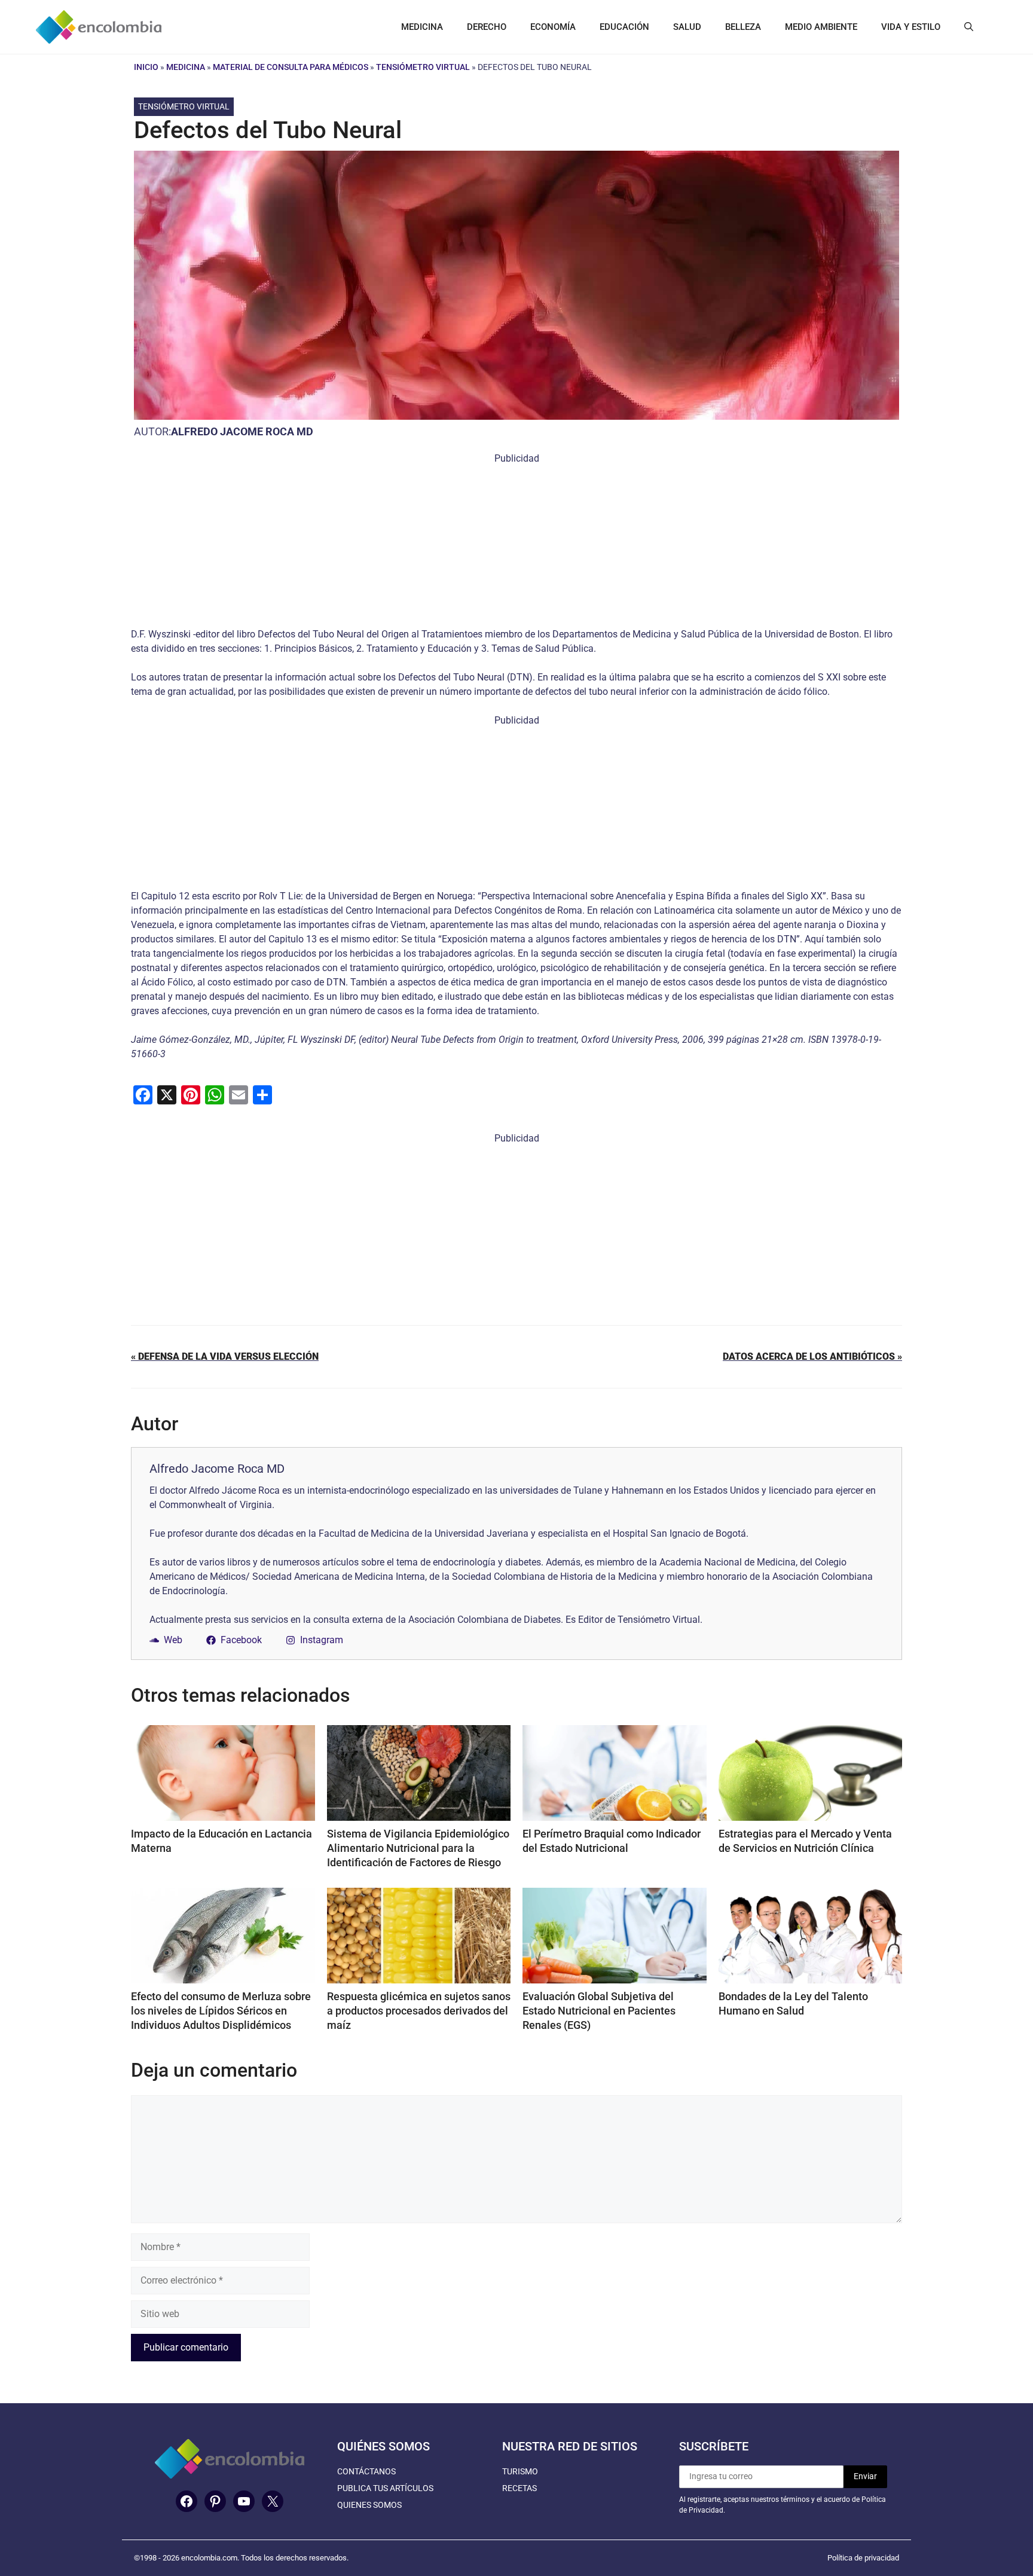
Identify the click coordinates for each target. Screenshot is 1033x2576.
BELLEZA (743, 27)
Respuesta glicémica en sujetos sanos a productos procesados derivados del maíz (419, 2011)
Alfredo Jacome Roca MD (242, 431)
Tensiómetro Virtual (423, 67)
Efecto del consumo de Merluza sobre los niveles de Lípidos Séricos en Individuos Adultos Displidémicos (221, 2011)
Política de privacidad (863, 2558)
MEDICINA (422, 27)
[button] (969, 27)
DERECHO (487, 27)
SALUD (687, 27)
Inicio (146, 67)
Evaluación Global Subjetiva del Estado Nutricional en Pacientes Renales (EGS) (599, 2011)
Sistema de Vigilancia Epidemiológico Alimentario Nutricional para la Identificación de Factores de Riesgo (418, 1848)
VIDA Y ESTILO (911, 27)
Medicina (186, 67)
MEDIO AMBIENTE (821, 27)
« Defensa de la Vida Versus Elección (225, 1356)
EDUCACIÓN (624, 27)
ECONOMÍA (553, 27)
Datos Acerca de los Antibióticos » (812, 1356)
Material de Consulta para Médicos (291, 67)
